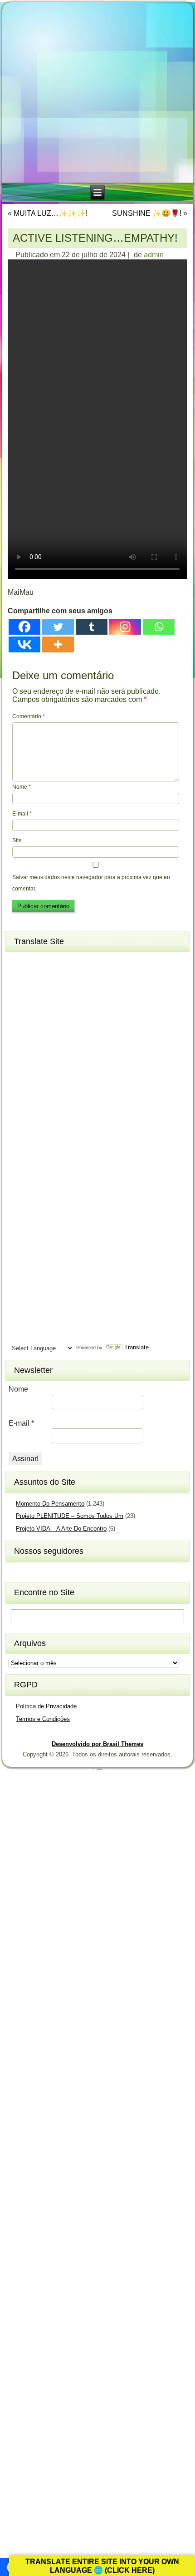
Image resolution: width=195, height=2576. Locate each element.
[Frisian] (68, 1052)
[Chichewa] (35, 1007)
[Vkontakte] (24, 644)
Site (17, 840)
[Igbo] (35, 1111)
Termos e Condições (43, 1719)
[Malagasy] (68, 1171)
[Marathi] (19, 1200)
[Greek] (68, 1067)
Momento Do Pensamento (50, 1504)
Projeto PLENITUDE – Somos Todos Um (70, 1516)
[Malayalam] (19, 1186)
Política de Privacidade (46, 1706)
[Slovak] (35, 1260)
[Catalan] (68, 992)
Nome (22, 787)
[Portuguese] (19, 1230)
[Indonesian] (51, 1111)
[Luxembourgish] (35, 1171)
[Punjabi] (35, 1230)
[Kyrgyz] (19, 1156)
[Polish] (68, 1215)
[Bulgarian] (51, 992)
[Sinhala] (19, 1260)
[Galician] (19, 1067)
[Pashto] (35, 1215)
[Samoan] (68, 1260)
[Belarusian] (68, 977)
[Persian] (51, 1215)
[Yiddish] (35, 1334)
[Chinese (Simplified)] (51, 1007)
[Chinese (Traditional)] (68, 1007)
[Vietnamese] (51, 1319)
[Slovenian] (51, 1260)
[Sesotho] (51, 1245)
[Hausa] (51, 1081)
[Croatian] (35, 1022)
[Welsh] (68, 1319)
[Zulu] (68, 1334)
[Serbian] (19, 1245)
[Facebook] (24, 627)
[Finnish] (35, 1052)
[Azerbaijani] (35, 977)
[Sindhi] (68, 1245)
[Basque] (51, 977)
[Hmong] (51, 1096)
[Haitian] (35, 1081)
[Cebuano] (19, 1007)
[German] (51, 1067)
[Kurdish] (68, 1141)
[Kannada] (68, 1126)
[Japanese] (35, 1126)
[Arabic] (68, 962)
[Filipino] (19, 1052)
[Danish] (68, 1022)
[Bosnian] (35, 992)
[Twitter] (58, 627)
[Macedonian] (51, 1171)
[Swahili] (19, 1290)
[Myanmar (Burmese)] (51, 1200)
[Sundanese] (68, 1275)
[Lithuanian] (19, 1171)
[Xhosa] (19, 1334)
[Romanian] (51, 1230)
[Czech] (51, 1022)
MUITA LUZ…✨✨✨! (51, 213)
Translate (136, 1347)
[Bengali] (19, 992)
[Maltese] (51, 1186)
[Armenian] (19, 977)
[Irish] (68, 1111)
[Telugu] (19, 1305)
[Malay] (35, 1186)
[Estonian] (68, 1037)
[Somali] (35, 1275)
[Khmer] (35, 1141)
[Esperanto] (51, 1037)
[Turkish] (51, 1305)
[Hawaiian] (68, 1081)
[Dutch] (19, 1037)
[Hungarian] (68, 1096)
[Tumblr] (92, 627)
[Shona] (35, 1245)
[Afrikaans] (19, 962)
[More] (58, 644)
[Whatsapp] (159, 627)
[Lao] (35, 1156)
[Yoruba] (51, 1334)
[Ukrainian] (68, 1305)
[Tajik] (51, 1290)
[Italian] (19, 1126)
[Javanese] (51, 1126)
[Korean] (51, 1141)
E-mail (22, 814)
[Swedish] (35, 1290)
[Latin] (51, 1156)
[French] (51, 1052)
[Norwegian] (19, 1215)
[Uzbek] (35, 1319)
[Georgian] (35, 1067)
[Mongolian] (35, 1200)
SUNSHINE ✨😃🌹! (147, 213)
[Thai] (35, 1305)
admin (154, 255)
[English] (35, 1037)
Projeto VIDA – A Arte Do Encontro (61, 1529)
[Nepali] (68, 1200)
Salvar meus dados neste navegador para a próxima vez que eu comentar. (91, 883)
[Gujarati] (19, 1081)
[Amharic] (51, 962)
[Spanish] (51, 1275)
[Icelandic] (19, 1111)
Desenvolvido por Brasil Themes (97, 1744)
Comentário (29, 716)
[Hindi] (35, 1096)
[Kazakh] (19, 1141)
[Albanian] (35, 962)
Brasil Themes (100, 1769)
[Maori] (68, 1186)
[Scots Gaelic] (19, 1275)
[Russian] (68, 1230)
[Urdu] (19, 1319)
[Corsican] (19, 1022)
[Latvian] (68, 1156)
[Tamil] (68, 1290)
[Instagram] (125, 627)
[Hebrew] (19, 1096)
